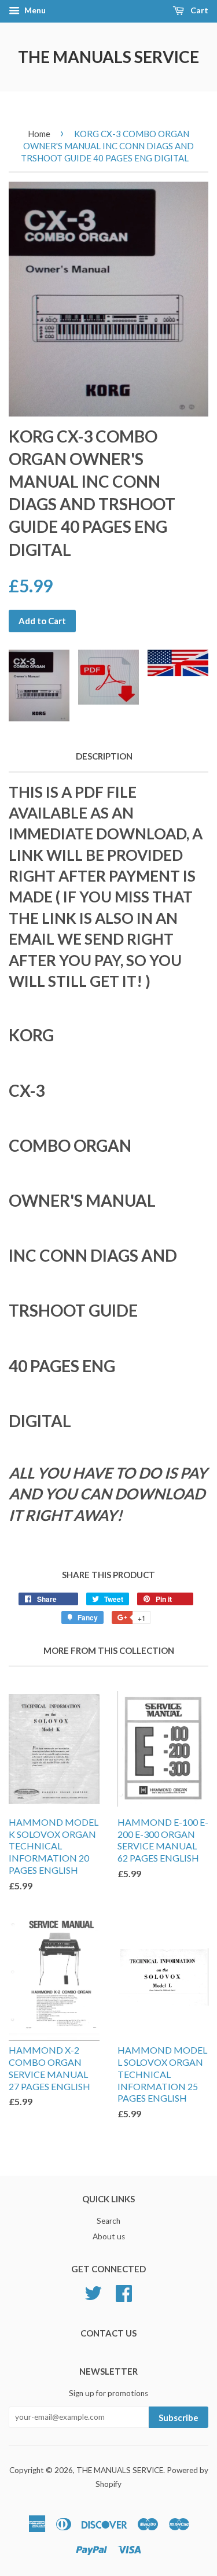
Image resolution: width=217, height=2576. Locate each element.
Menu (34, 10)
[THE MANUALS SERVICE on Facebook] (124, 2292)
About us (109, 2236)
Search (108, 2221)
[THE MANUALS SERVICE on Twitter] (93, 2292)
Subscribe (179, 2417)
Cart (198, 10)
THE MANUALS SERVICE (108, 57)
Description (104, 756)
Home (39, 134)
